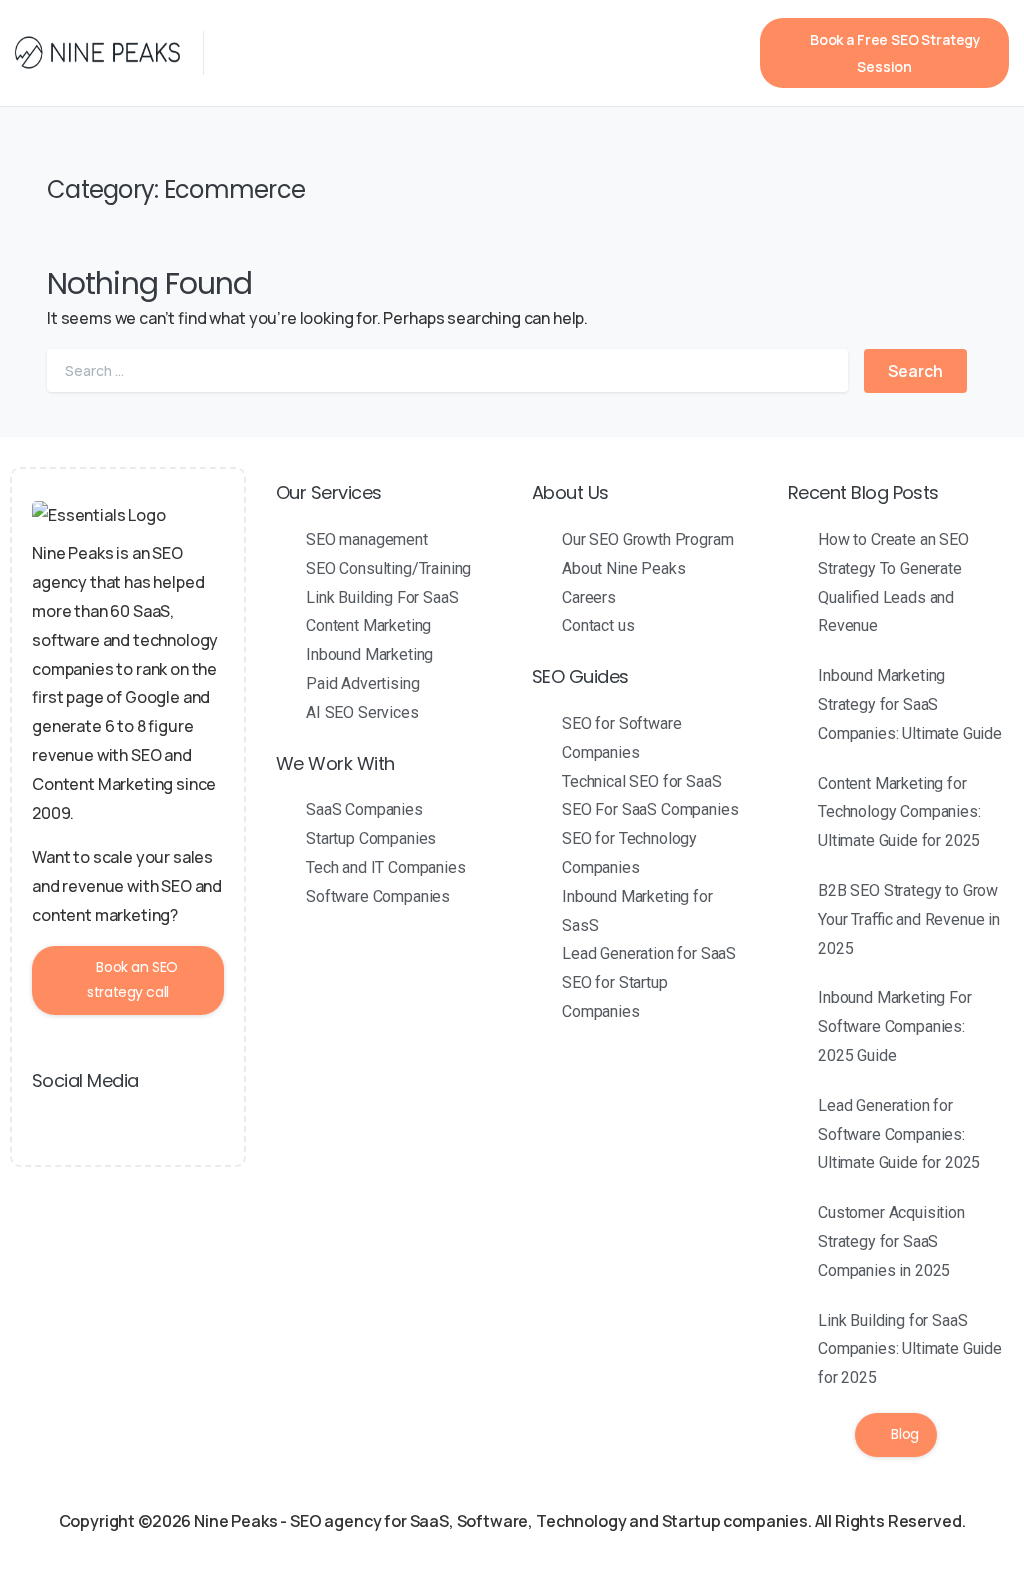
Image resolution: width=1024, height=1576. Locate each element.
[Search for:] (447, 370)
